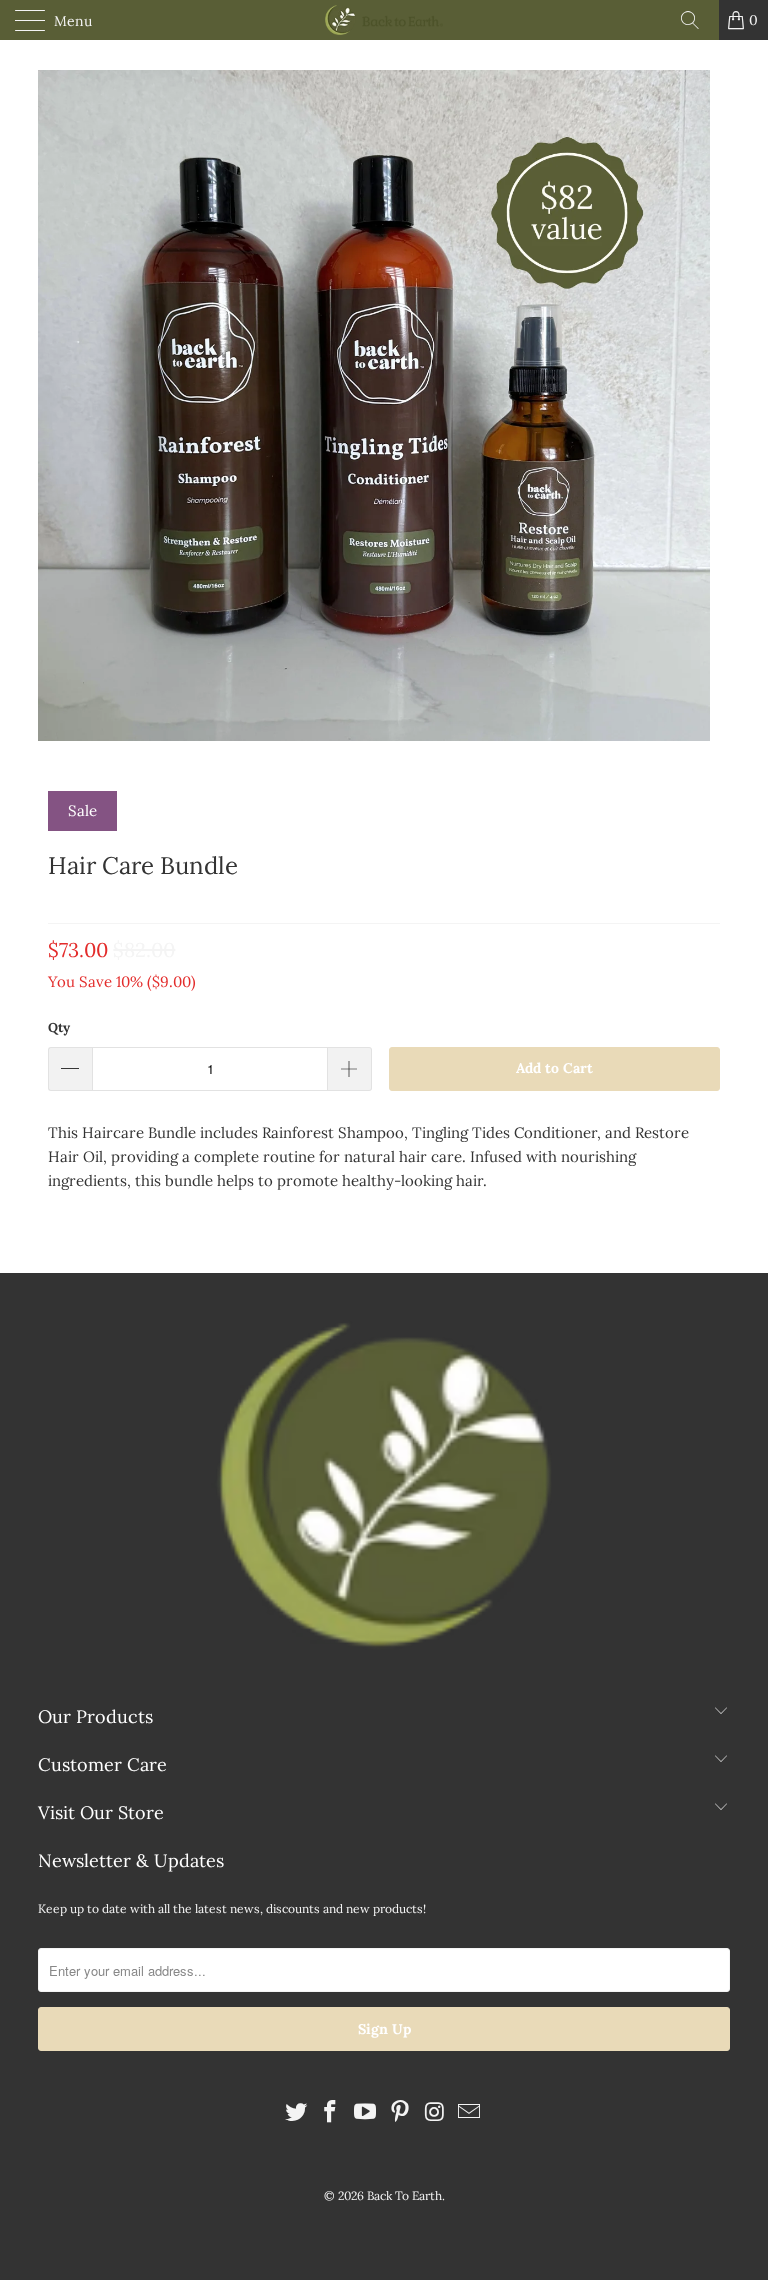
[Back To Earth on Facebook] (331, 2113)
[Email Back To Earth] (470, 2113)
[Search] (697, 20)
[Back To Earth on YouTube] (366, 2113)
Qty (59, 1027)
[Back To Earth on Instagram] (435, 2113)
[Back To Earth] (384, 20)
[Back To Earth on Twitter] (296, 2113)
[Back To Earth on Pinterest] (401, 2113)
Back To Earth (404, 2195)
